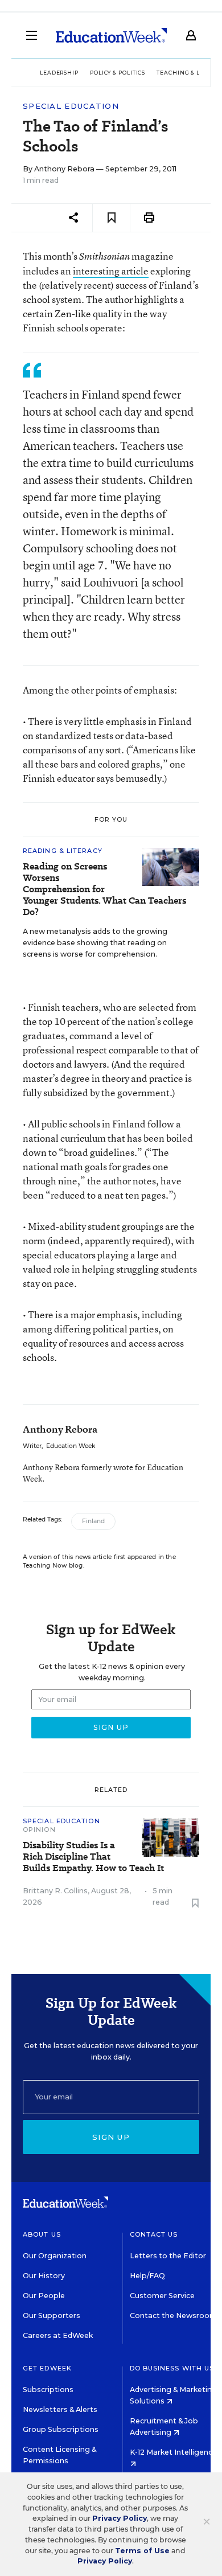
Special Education (71, 106)
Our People (44, 2296)
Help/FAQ (147, 2276)
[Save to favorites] (111, 218)
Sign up (111, 2137)
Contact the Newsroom (173, 2315)
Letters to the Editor (168, 2256)
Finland (93, 1521)
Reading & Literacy (63, 851)
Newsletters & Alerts (60, 2409)
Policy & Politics (118, 73)
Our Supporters (52, 2315)
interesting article (111, 271)
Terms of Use (142, 2551)
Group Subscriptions (61, 2429)
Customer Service (162, 2296)
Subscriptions (48, 2390)
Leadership (59, 73)
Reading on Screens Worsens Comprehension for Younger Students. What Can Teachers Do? (104, 889)
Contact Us (154, 2234)
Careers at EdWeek (58, 2335)
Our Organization (55, 2256)
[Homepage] (111, 35)
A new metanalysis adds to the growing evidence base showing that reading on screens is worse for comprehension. (95, 943)
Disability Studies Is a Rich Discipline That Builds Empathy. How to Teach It (93, 1857)
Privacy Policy (120, 2518)
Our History (44, 2276)
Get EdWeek (47, 2368)
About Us (42, 2234)
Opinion (39, 1830)
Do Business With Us (172, 2368)
